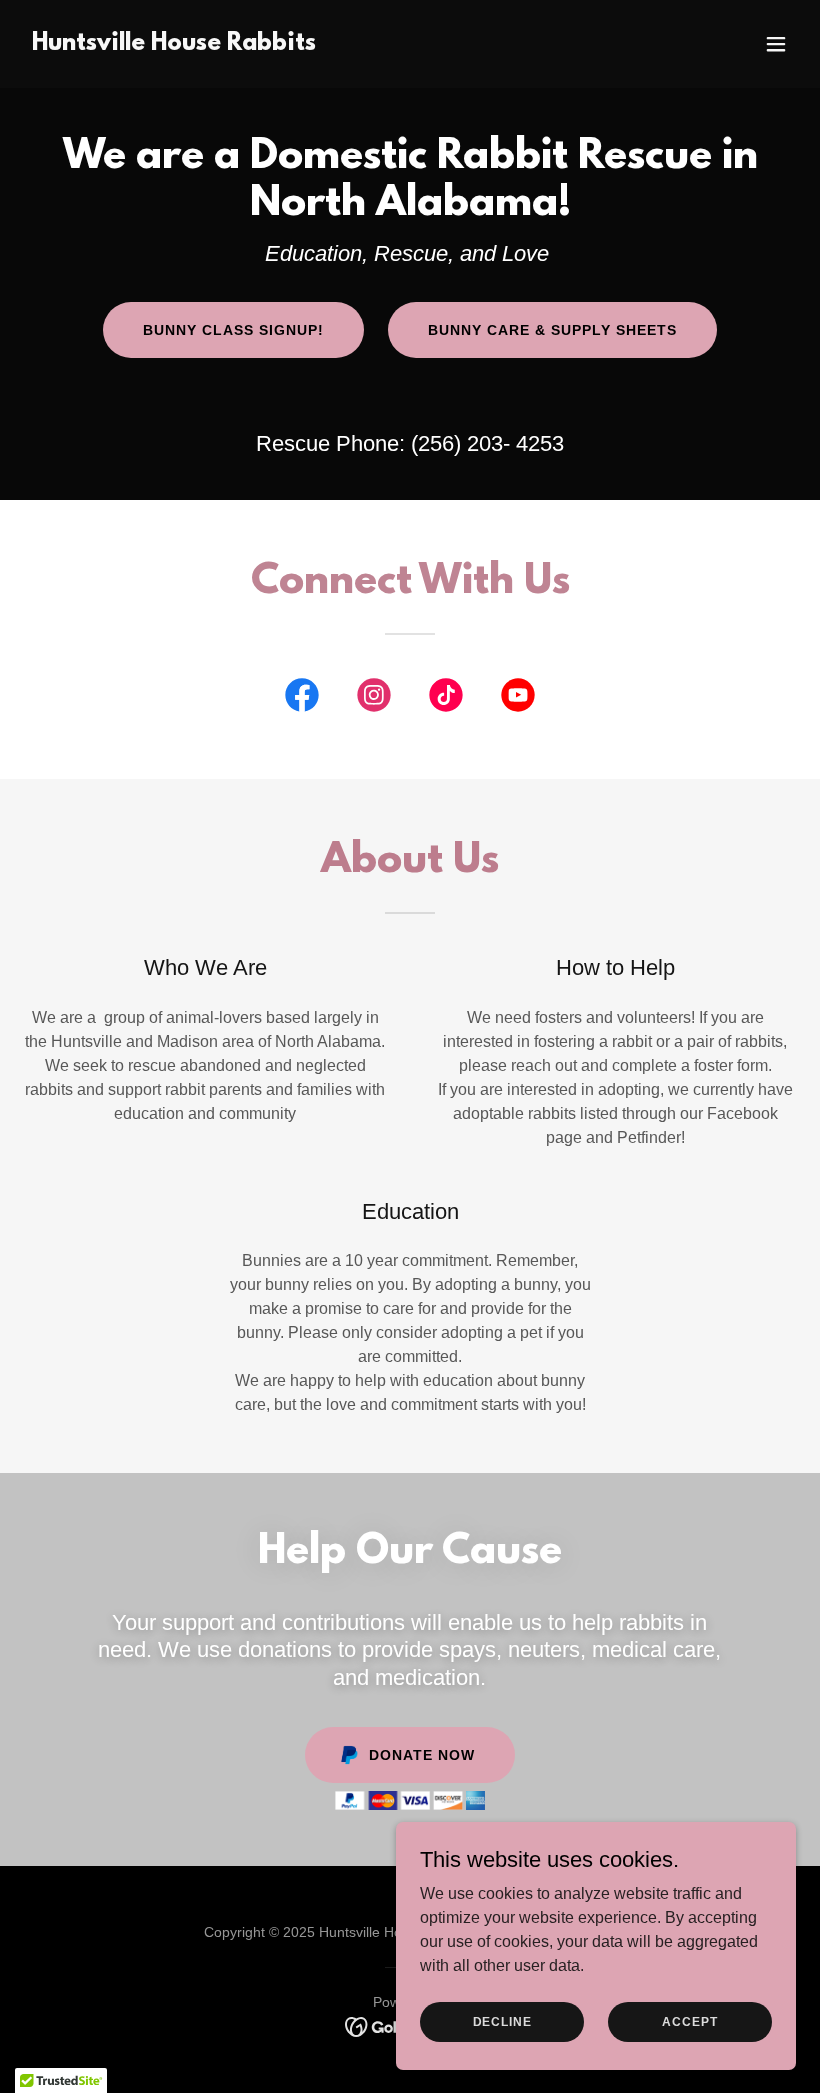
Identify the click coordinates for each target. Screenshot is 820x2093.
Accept (689, 2021)
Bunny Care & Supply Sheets (552, 330)
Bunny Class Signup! (233, 330)
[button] (776, 44)
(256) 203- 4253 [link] (487, 443)
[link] (174, 44)
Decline (502, 2021)
